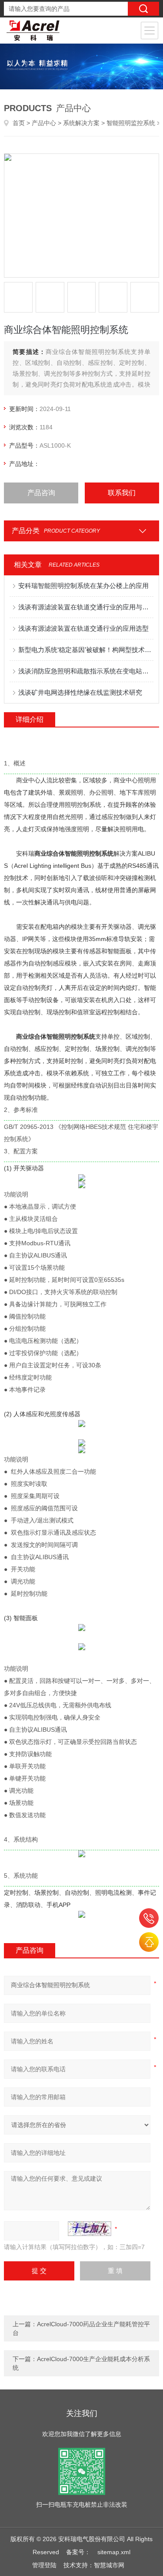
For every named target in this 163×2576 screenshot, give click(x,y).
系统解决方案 (81, 123)
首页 (19, 123)
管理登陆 (44, 2565)
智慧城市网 (109, 2565)
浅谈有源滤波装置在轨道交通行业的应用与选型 (86, 607)
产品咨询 (41, 493)
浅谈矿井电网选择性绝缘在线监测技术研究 (80, 692)
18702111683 (149, 1918)
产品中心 (44, 123)
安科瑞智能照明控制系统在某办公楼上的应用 (83, 586)
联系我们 (122, 493)
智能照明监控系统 (131, 123)
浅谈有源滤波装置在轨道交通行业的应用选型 (83, 628)
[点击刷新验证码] (90, 2229)
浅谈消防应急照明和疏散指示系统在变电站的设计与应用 (86, 671)
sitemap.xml (114, 2552)
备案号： (78, 2552)
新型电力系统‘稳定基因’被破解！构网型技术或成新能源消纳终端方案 (86, 650)
